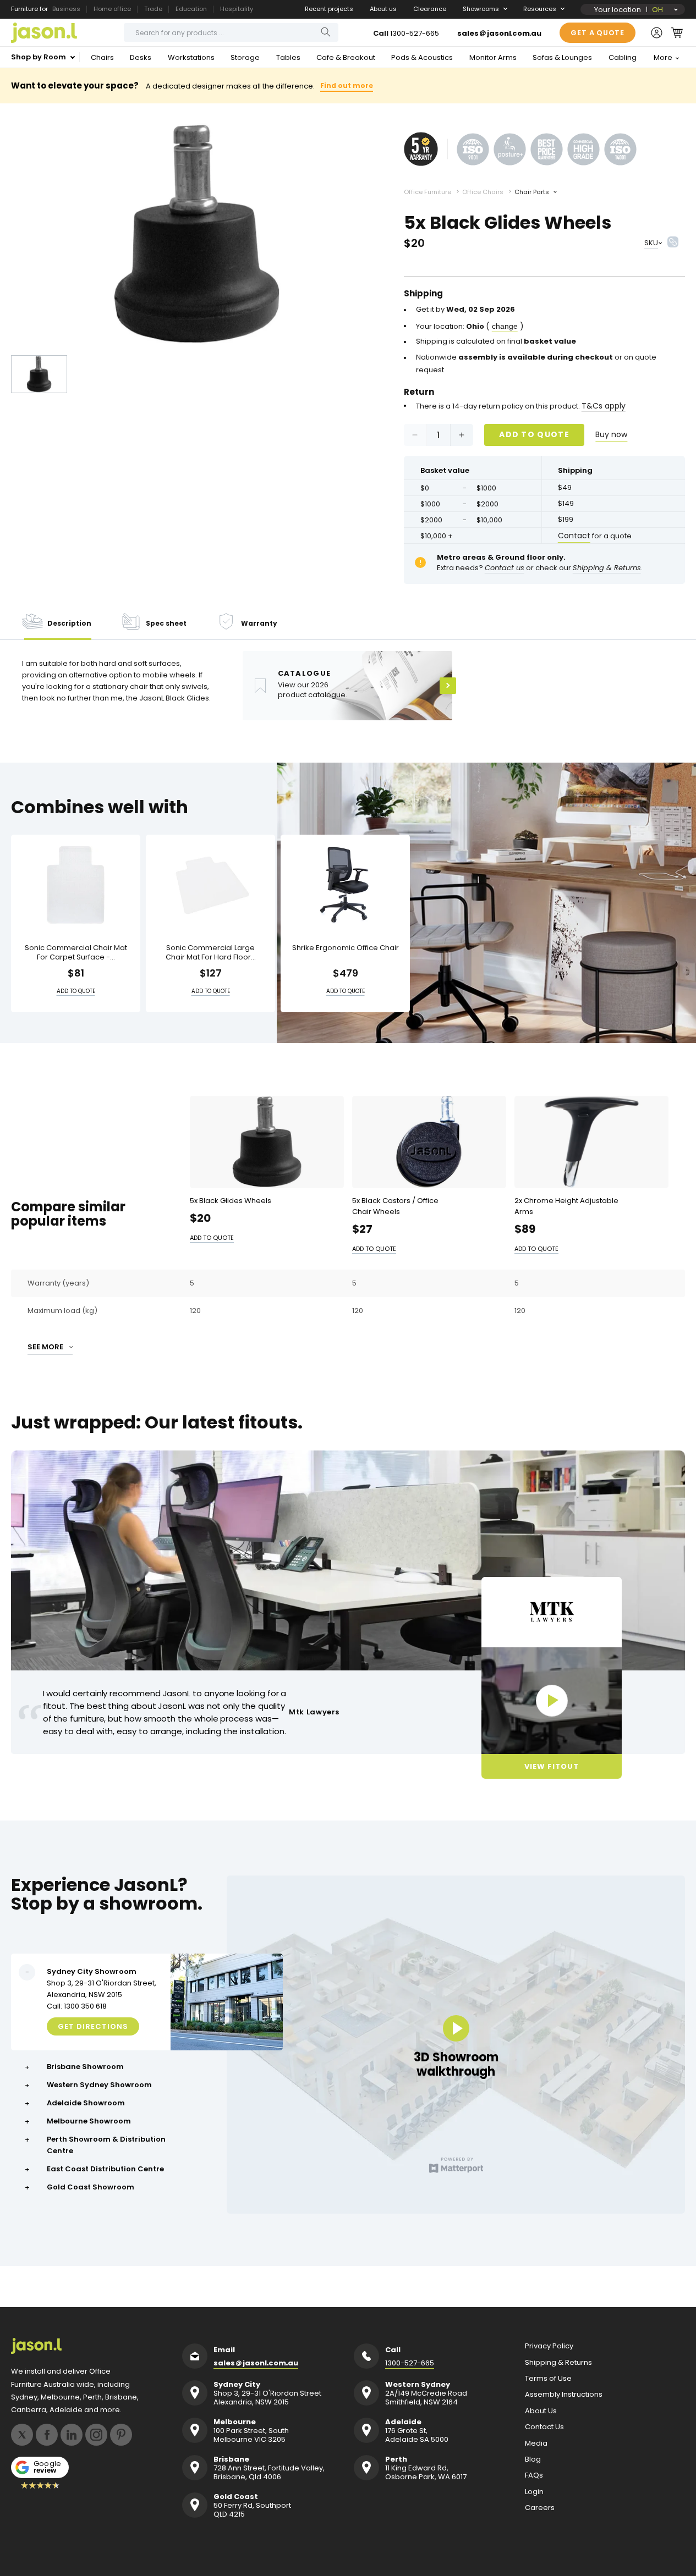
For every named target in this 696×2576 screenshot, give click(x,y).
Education (191, 9)
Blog (533, 2459)
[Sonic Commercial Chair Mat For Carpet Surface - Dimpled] (76, 885)
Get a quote (598, 33)
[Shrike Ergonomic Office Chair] (345, 885)
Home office (112, 9)
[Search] (326, 32)
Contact (574, 536)
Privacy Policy (549, 2346)
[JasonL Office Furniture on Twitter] (22, 2435)
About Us (541, 2411)
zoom (196, 235)
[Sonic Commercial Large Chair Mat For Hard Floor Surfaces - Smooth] (210, 885)
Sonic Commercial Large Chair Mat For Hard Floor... (211, 953)
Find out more (347, 86)
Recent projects (329, 9)
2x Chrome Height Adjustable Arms (566, 1206)
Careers (540, 2508)
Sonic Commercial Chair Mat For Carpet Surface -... (76, 953)
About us (383, 9)
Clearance (430, 9)
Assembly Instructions (564, 2395)
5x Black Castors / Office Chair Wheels (395, 1206)
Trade (153, 9)
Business (66, 9)
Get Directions (93, 2026)
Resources (540, 9)
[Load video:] (552, 1701)
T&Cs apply (604, 406)
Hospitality (237, 9)
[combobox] (231, 32)
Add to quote (534, 434)
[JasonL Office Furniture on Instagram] (96, 2435)
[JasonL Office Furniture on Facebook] (47, 2435)
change (505, 326)
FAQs (534, 2475)
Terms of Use (548, 2379)
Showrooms (481, 9)
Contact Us (544, 2427)
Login (534, 2492)
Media (536, 2443)
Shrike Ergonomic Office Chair (346, 948)
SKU (651, 243)
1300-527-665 (415, 33)
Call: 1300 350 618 (77, 2006)
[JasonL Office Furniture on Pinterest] (121, 2435)
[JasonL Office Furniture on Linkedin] (72, 2435)
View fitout (552, 1766)
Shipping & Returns (558, 2363)
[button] (677, 32)
